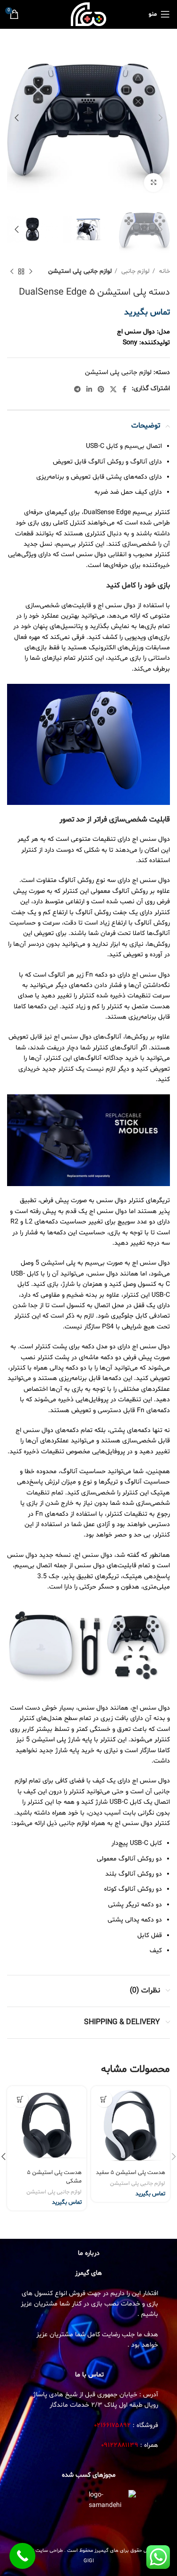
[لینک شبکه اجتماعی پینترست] (101, 389)
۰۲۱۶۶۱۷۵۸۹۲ (113, 2425)
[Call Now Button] (22, 2556)
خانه (164, 271)
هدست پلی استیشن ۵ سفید (131, 2173)
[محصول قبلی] (31, 272)
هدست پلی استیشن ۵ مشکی (54, 2177)
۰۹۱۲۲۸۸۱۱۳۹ (120, 2445)
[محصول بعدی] (12, 272)
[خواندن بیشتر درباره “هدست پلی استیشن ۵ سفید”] (104, 2099)
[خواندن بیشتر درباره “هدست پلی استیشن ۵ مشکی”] (20, 2099)
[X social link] (113, 389)
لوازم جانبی (135, 271)
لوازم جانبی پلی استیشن (80, 271)
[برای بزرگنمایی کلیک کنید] (153, 183)
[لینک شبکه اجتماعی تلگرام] (77, 389)
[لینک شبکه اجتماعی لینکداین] (89, 389)
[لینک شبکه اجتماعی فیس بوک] (124, 389)
